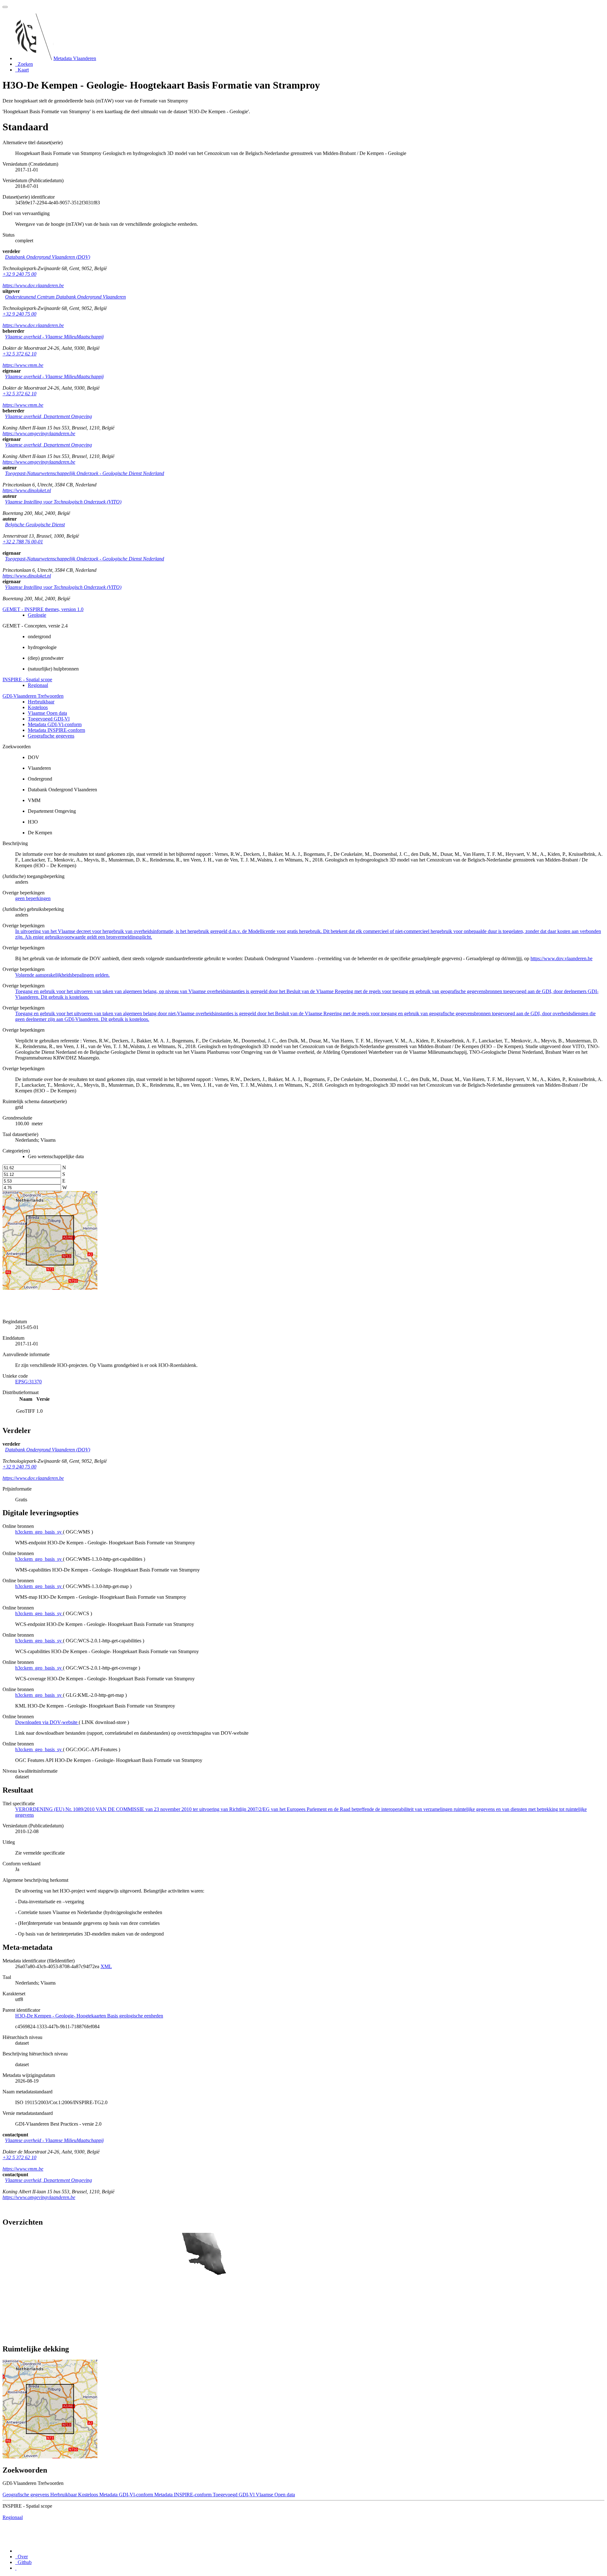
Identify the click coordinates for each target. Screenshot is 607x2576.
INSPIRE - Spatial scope (27, 680)
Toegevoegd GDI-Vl (49, 719)
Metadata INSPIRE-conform (56, 730)
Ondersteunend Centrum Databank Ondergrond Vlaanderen (65, 297)
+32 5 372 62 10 (19, 354)
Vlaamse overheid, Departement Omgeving (49, 416)
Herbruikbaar (41, 702)
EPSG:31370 (28, 1382)
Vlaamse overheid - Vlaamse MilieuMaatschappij (54, 337)
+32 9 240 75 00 (19, 274)
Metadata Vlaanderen (75, 58)
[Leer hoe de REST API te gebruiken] (16, 2568)
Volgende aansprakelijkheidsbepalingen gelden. (62, 975)
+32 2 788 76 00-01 (23, 542)
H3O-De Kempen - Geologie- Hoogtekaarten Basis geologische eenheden (89, 2016)
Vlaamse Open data (47, 713)
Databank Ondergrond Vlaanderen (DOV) (48, 257)
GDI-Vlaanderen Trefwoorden (33, 696)
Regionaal (38, 685)
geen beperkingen (33, 898)
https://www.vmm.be (23, 365)
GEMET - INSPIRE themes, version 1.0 (43, 609)
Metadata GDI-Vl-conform (55, 724)
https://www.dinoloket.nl (27, 490)
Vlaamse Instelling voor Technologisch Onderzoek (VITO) (63, 502)
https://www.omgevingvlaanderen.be (39, 433)
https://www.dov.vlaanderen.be (33, 285)
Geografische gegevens (51, 736)
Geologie (37, 615)
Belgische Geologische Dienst (35, 525)
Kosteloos (38, 707)
